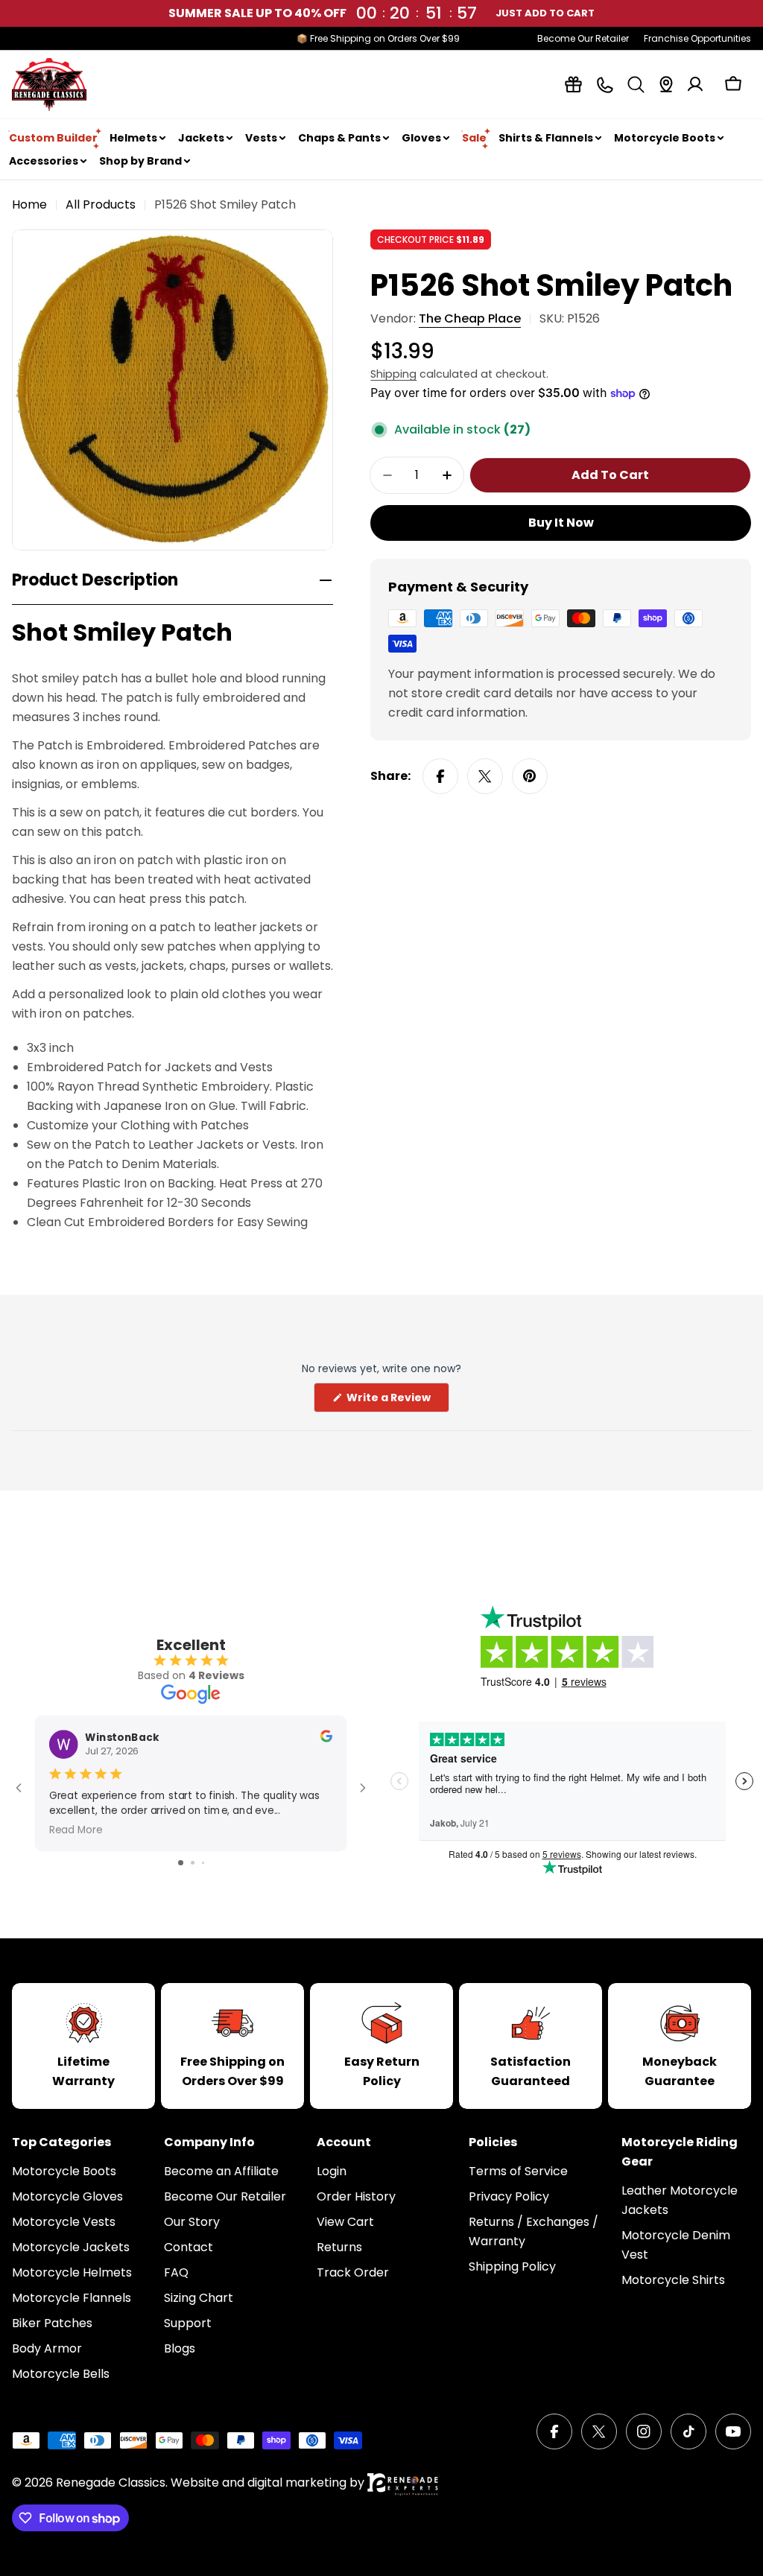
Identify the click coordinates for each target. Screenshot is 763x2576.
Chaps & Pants (339, 138)
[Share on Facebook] (440, 776)
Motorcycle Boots (665, 138)
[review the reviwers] (326, 1738)
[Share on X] (485, 776)
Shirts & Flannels (546, 138)
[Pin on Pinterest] (530, 776)
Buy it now (561, 523)
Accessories (44, 161)
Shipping (393, 374)
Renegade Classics (111, 2483)
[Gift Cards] (573, 85)
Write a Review (397, 1401)
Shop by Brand (140, 161)
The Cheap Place (470, 318)
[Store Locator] (666, 84)
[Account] (695, 84)
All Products (101, 204)
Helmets (133, 138)
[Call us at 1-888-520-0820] (605, 85)
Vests (261, 138)
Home (29, 204)
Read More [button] (76, 1829)
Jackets (201, 138)
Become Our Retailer (583, 38)
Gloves (421, 138)
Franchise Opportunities (697, 38)
